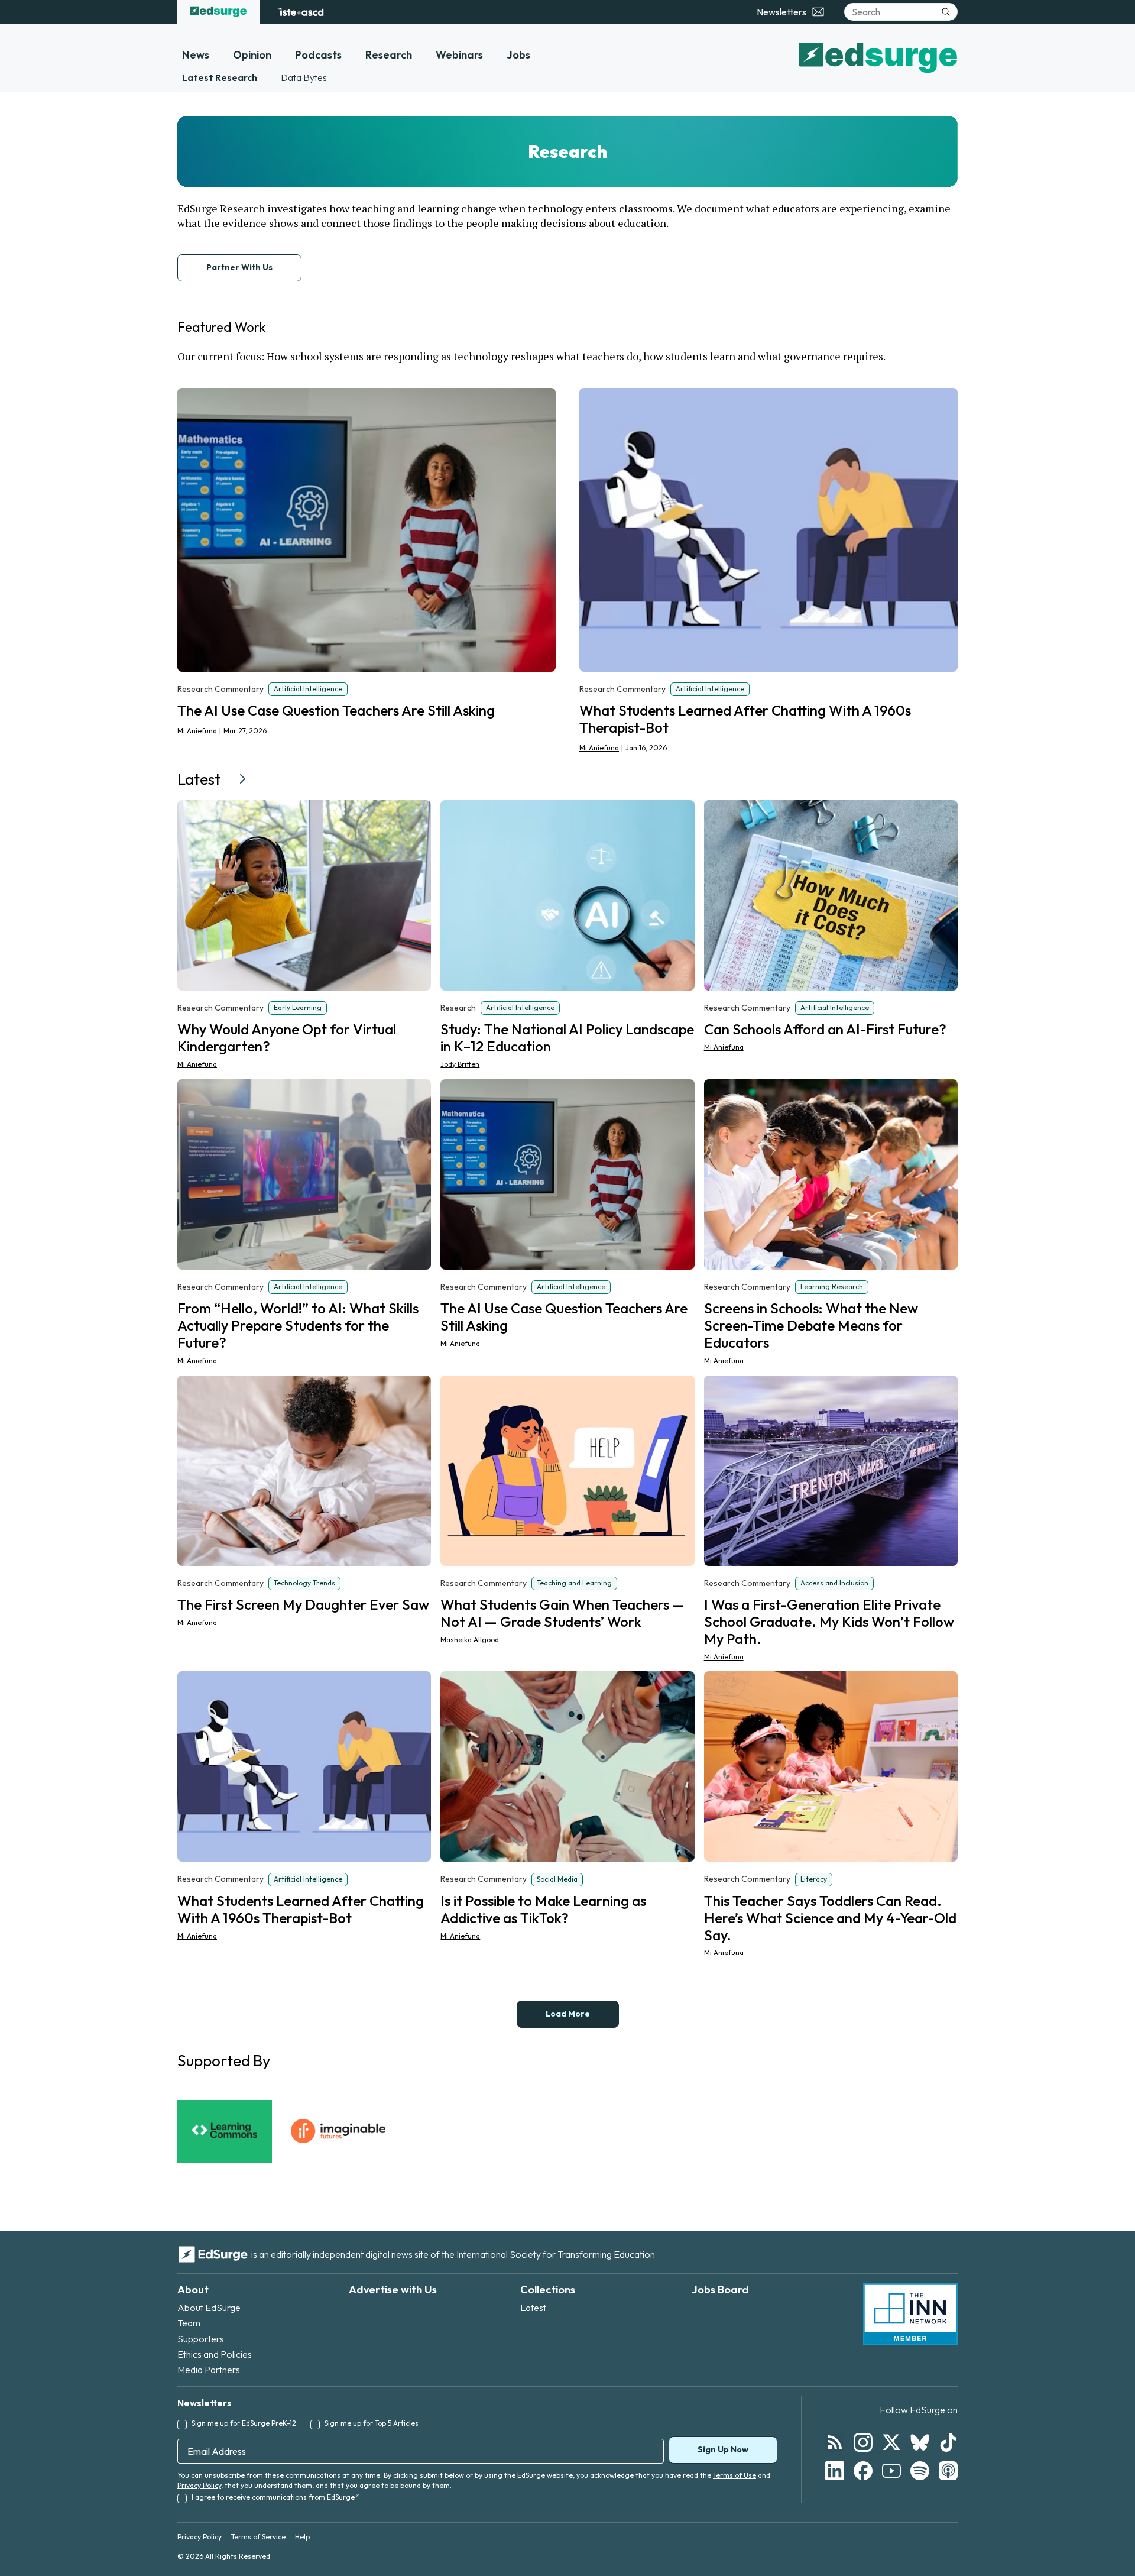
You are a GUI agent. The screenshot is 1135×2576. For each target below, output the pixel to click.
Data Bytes (304, 77)
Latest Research (220, 77)
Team (189, 2323)
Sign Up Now (723, 2449)
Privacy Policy (199, 2485)
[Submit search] (946, 12)
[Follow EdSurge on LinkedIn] (835, 2471)
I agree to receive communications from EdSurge (275, 2497)
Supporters (201, 2339)
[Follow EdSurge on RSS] (835, 2442)
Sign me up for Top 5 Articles (372, 2423)
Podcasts (318, 55)
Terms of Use (734, 2475)
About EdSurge (209, 2308)
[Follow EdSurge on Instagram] (863, 2442)
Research (389, 55)
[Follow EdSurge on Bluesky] (920, 2442)
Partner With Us (239, 267)
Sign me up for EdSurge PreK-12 (244, 2423)
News (196, 55)
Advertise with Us (393, 2289)
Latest (533, 2308)
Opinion (252, 55)
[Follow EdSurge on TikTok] (948, 2442)
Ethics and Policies (215, 2354)
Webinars (459, 55)
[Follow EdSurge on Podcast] (948, 2471)
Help (302, 2537)
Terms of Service (258, 2537)
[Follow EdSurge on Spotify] (920, 2471)
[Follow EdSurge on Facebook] (863, 2471)
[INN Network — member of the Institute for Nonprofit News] (910, 2314)
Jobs (518, 55)
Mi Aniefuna (197, 731)
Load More (568, 2014)
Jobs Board (720, 2289)
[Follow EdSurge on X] (891, 2442)
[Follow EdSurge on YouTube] (891, 2471)
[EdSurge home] (218, 12)
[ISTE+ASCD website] (301, 12)
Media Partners (209, 2370)
